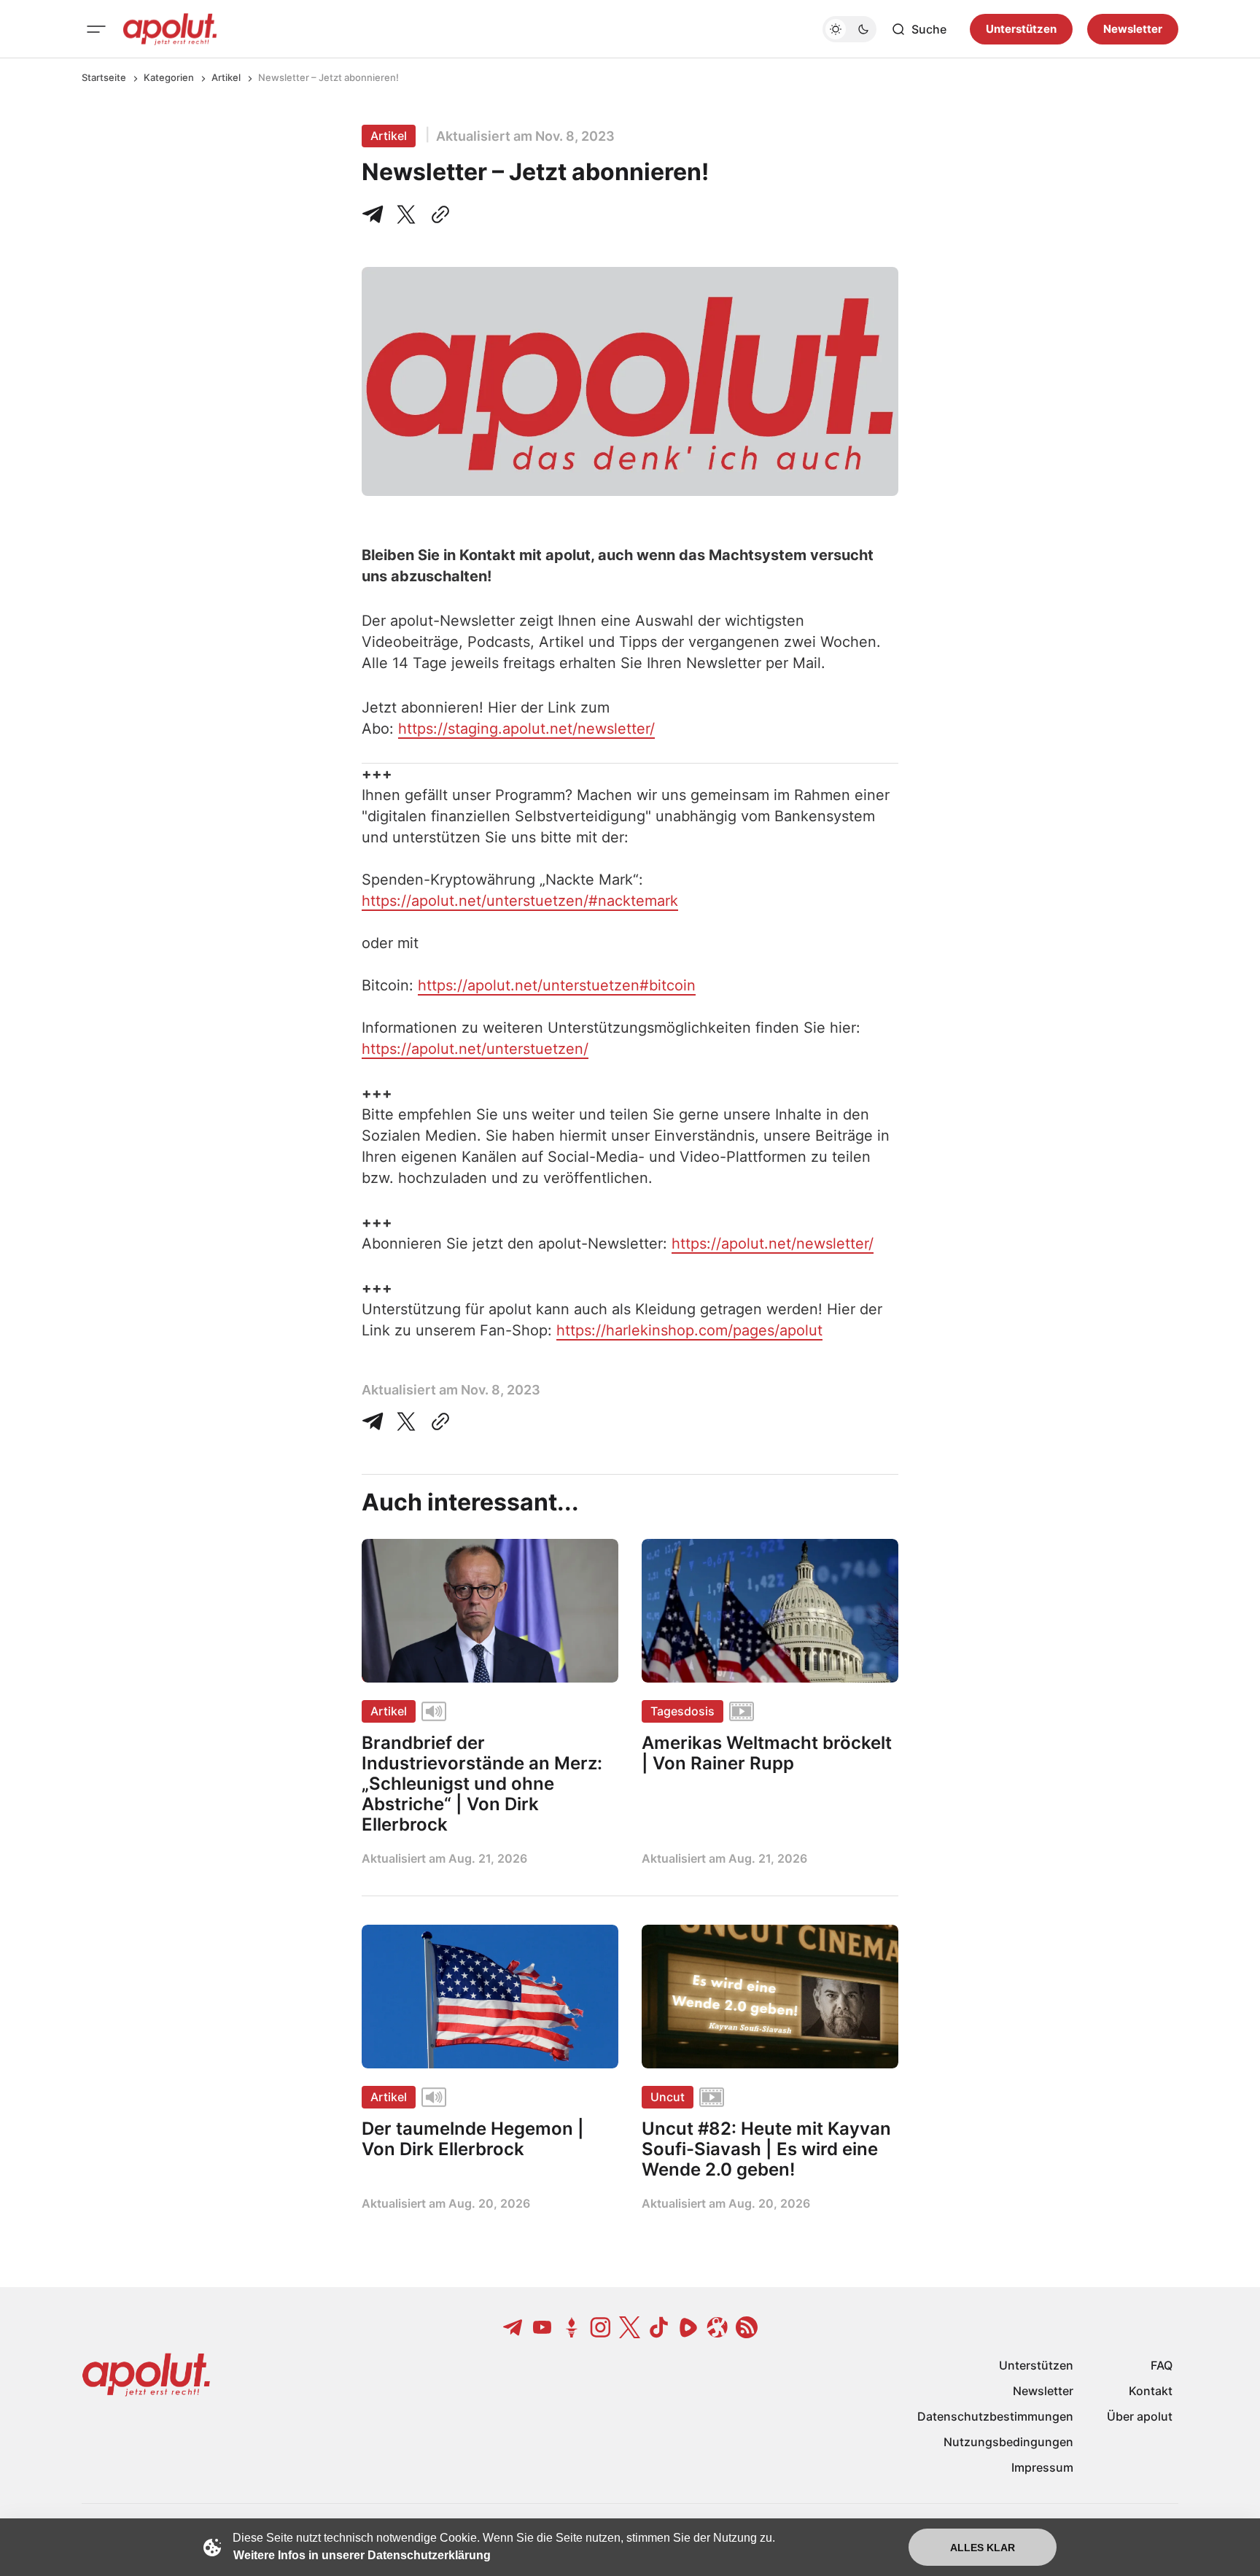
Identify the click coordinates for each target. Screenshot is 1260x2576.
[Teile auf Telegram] (376, 214)
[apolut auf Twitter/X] (630, 2327)
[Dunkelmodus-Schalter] (849, 29)
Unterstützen (1021, 29)
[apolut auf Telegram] (513, 2327)
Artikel (226, 77)
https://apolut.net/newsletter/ (773, 1244)
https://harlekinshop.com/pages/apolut (689, 1330)
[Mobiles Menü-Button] (96, 29)
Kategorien (169, 77)
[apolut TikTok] (659, 2327)
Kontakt (1151, 2391)
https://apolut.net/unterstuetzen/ (475, 1049)
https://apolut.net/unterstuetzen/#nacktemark (520, 901)
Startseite (104, 77)
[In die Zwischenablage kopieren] (437, 214)
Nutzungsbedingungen (1008, 2442)
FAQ (1162, 2365)
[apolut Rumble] (688, 2327)
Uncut (668, 2097)
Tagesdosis (682, 1711)
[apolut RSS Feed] (747, 2327)
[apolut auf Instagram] (601, 2327)
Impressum (1042, 2467)
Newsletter (1133, 29)
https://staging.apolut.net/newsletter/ (526, 729)
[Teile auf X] (406, 214)
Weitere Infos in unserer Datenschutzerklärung (362, 2555)
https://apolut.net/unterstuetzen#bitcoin (557, 985)
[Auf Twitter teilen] (406, 1421)
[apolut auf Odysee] (717, 2327)
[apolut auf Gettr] (572, 2327)
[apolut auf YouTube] (542, 2327)
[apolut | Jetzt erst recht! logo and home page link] (170, 29)
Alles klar (983, 2548)
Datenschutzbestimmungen (995, 2416)
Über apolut (1140, 2416)
